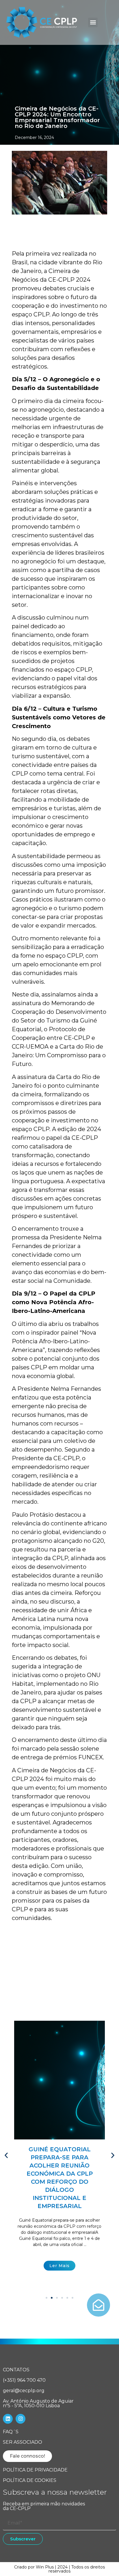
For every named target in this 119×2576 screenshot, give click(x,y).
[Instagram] (21, 2419)
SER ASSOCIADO (23, 2442)
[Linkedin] (8, 2419)
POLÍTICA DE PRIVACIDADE (35, 2470)
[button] (93, 22)
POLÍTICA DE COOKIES (30, 2480)
